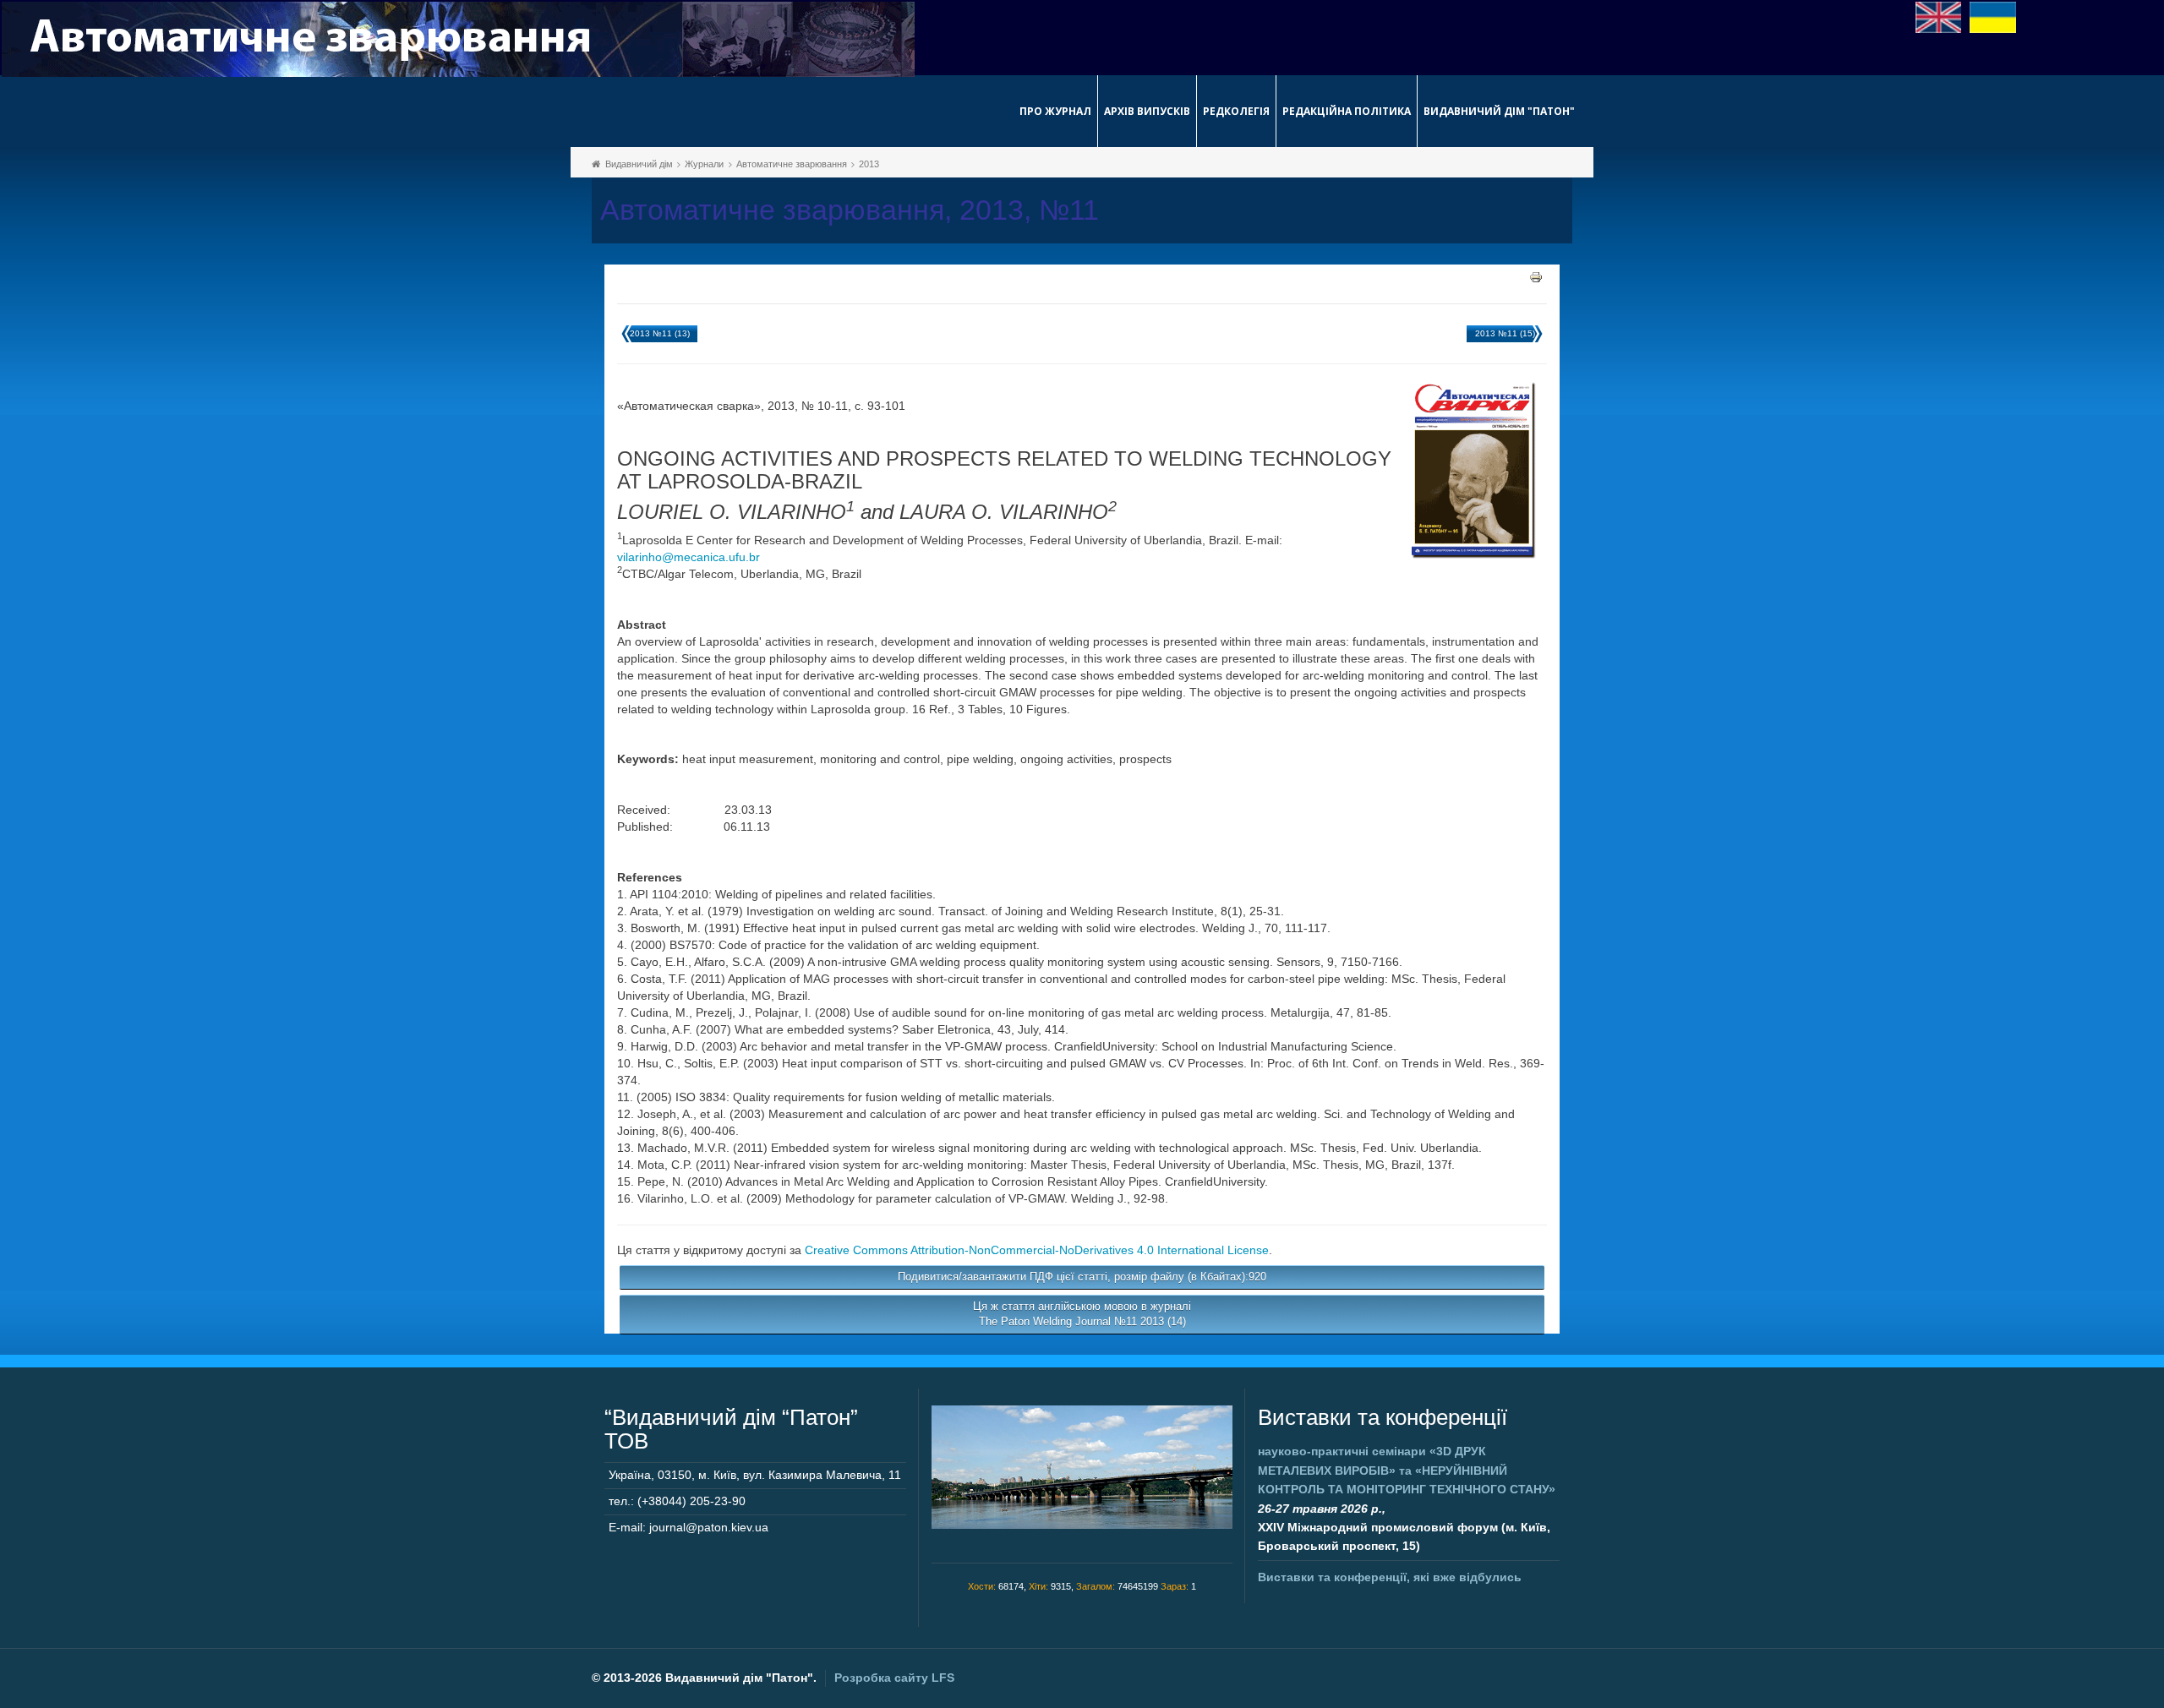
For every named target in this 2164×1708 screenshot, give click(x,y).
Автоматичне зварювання (792, 164)
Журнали (704, 164)
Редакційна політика (1347, 111)
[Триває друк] (1536, 276)
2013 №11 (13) (660, 333)
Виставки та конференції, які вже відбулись (1390, 1577)
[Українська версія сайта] (1993, 16)
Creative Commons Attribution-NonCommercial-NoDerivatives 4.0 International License (1037, 1250)
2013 (869, 164)
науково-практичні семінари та (1407, 1470)
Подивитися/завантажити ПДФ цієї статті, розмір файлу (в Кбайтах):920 (1082, 1277)
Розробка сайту (894, 1678)
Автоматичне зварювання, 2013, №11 (850, 210)
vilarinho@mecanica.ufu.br (689, 557)
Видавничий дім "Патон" (1499, 111)
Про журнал (1055, 111)
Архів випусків (1147, 111)
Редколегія (1236, 111)
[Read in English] (1939, 16)
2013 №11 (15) (1505, 333)
